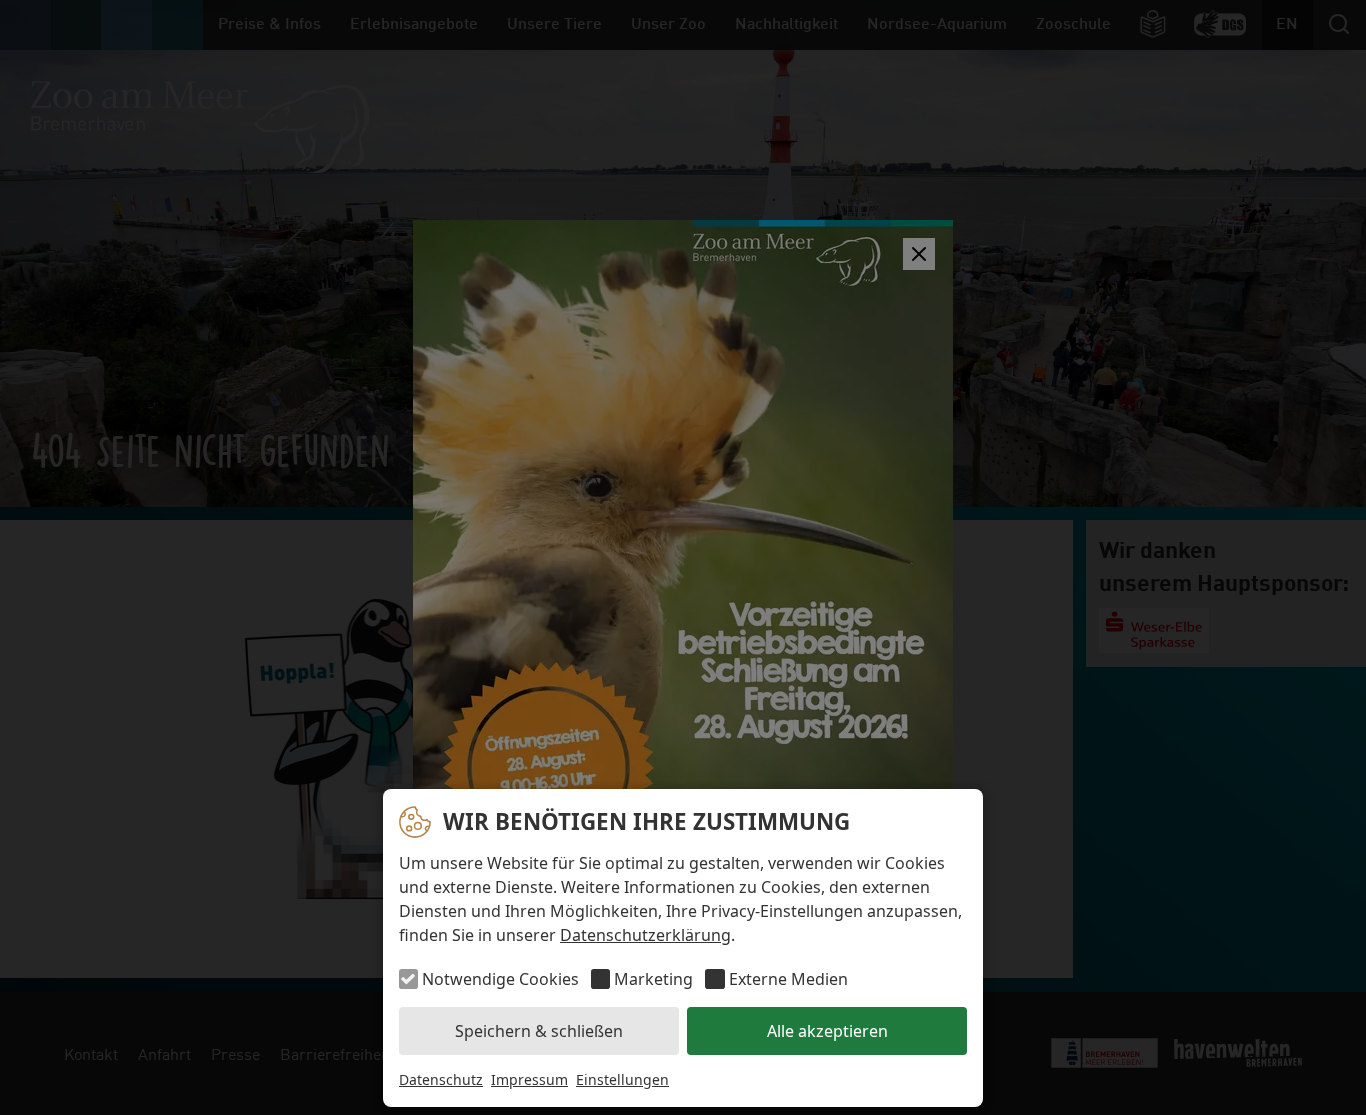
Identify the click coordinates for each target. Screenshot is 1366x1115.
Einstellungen (622, 1079)
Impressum (529, 1079)
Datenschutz (441, 1079)
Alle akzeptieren (827, 1031)
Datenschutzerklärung (645, 935)
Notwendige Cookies (500, 979)
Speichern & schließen (539, 1031)
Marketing (653, 979)
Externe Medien (788, 979)
